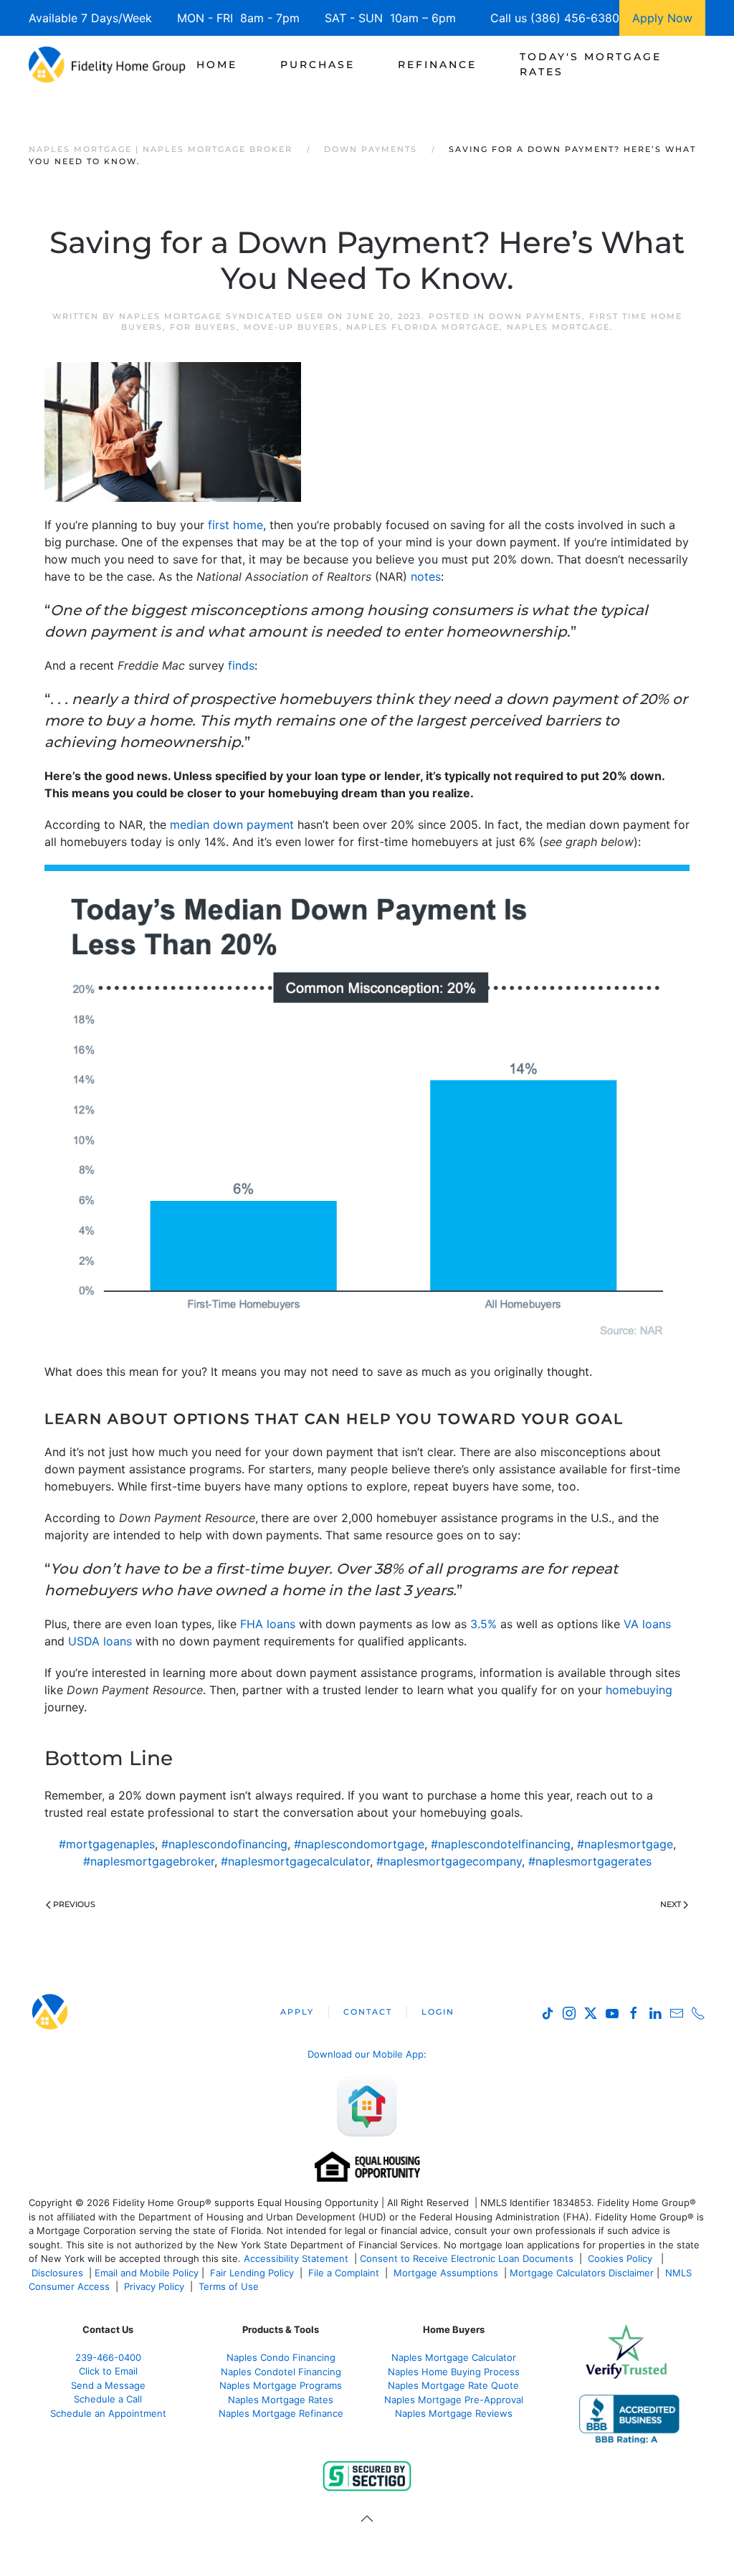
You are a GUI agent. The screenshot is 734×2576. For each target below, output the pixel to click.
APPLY (297, 2012)
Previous (74, 1904)
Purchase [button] (318, 65)
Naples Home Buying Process (454, 2372)
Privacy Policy (154, 2286)
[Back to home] (107, 65)
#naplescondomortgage (359, 1844)
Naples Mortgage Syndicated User (221, 316)
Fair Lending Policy (252, 2273)
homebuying (639, 1690)
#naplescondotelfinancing (501, 1844)
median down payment (232, 824)
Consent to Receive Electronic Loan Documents (467, 2258)
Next (671, 1904)
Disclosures (57, 2273)
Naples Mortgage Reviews (454, 2413)
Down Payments (535, 316)
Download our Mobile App (366, 2054)
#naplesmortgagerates (590, 1861)
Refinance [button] (437, 65)
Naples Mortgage (558, 327)
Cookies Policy (621, 2258)
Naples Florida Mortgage (423, 327)
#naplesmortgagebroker (149, 1861)
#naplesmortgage (625, 1844)
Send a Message (108, 2385)
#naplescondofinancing (224, 1844)
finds (241, 665)
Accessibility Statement (296, 2258)
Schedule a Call (108, 2399)
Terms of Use (230, 2286)
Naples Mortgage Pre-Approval (454, 2400)
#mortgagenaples (107, 1844)
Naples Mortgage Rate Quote (453, 2385)
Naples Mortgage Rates (281, 2400)
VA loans (647, 1624)
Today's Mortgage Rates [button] (591, 64)
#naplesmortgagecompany (449, 1861)
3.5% (483, 1624)
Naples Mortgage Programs (281, 2385)
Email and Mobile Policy (147, 2273)
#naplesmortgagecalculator (295, 1861)
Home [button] (217, 65)
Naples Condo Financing (281, 2357)
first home (235, 525)
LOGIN (438, 2012)
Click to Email (108, 2371)
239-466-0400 (108, 2357)
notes (426, 576)
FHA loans (268, 1624)
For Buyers (203, 327)
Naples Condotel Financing (281, 2372)
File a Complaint (345, 2273)
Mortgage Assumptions (446, 2273)
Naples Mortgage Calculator (454, 2357)
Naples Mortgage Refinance (281, 2413)
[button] (367, 2519)
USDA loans (100, 1641)
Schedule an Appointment (108, 2413)
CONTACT (368, 2012)
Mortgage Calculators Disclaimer (582, 2273)
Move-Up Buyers (291, 327)
